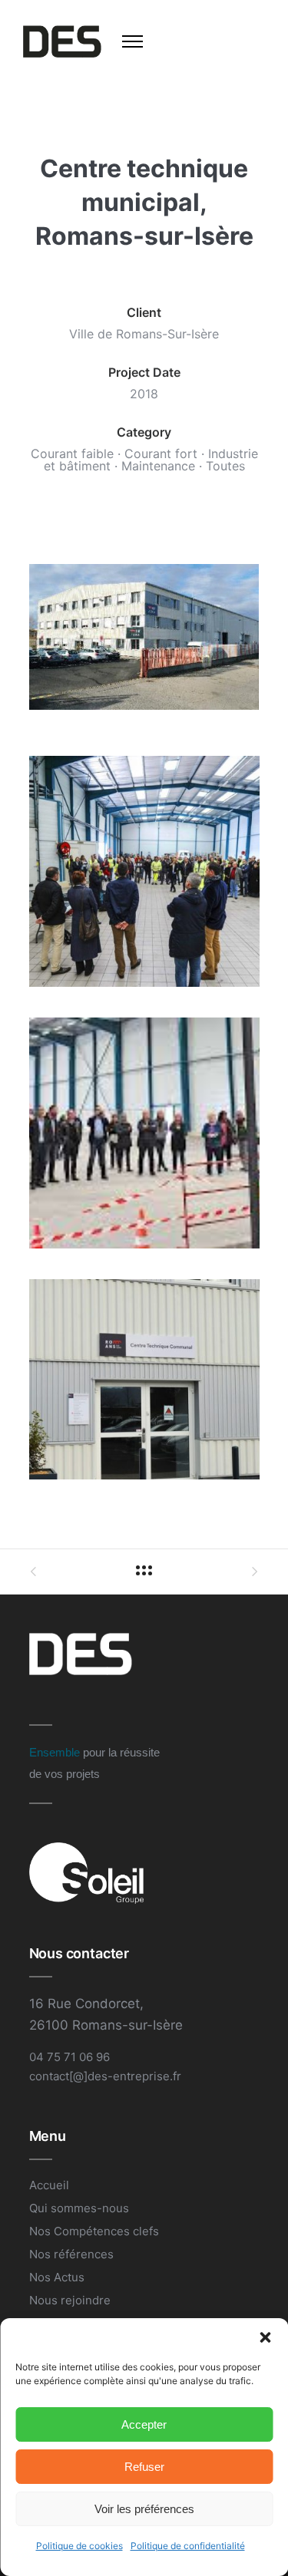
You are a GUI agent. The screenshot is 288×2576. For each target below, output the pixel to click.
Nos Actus (57, 2277)
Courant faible (72, 454)
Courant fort (161, 454)
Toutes (225, 466)
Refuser (144, 2467)
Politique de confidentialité (188, 2546)
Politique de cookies (79, 2546)
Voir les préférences (144, 2509)
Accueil (49, 2185)
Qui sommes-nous (79, 2208)
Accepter (144, 2424)
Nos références (71, 2254)
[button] (265, 2337)
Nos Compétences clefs (94, 2231)
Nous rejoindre (70, 2300)
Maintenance (158, 466)
